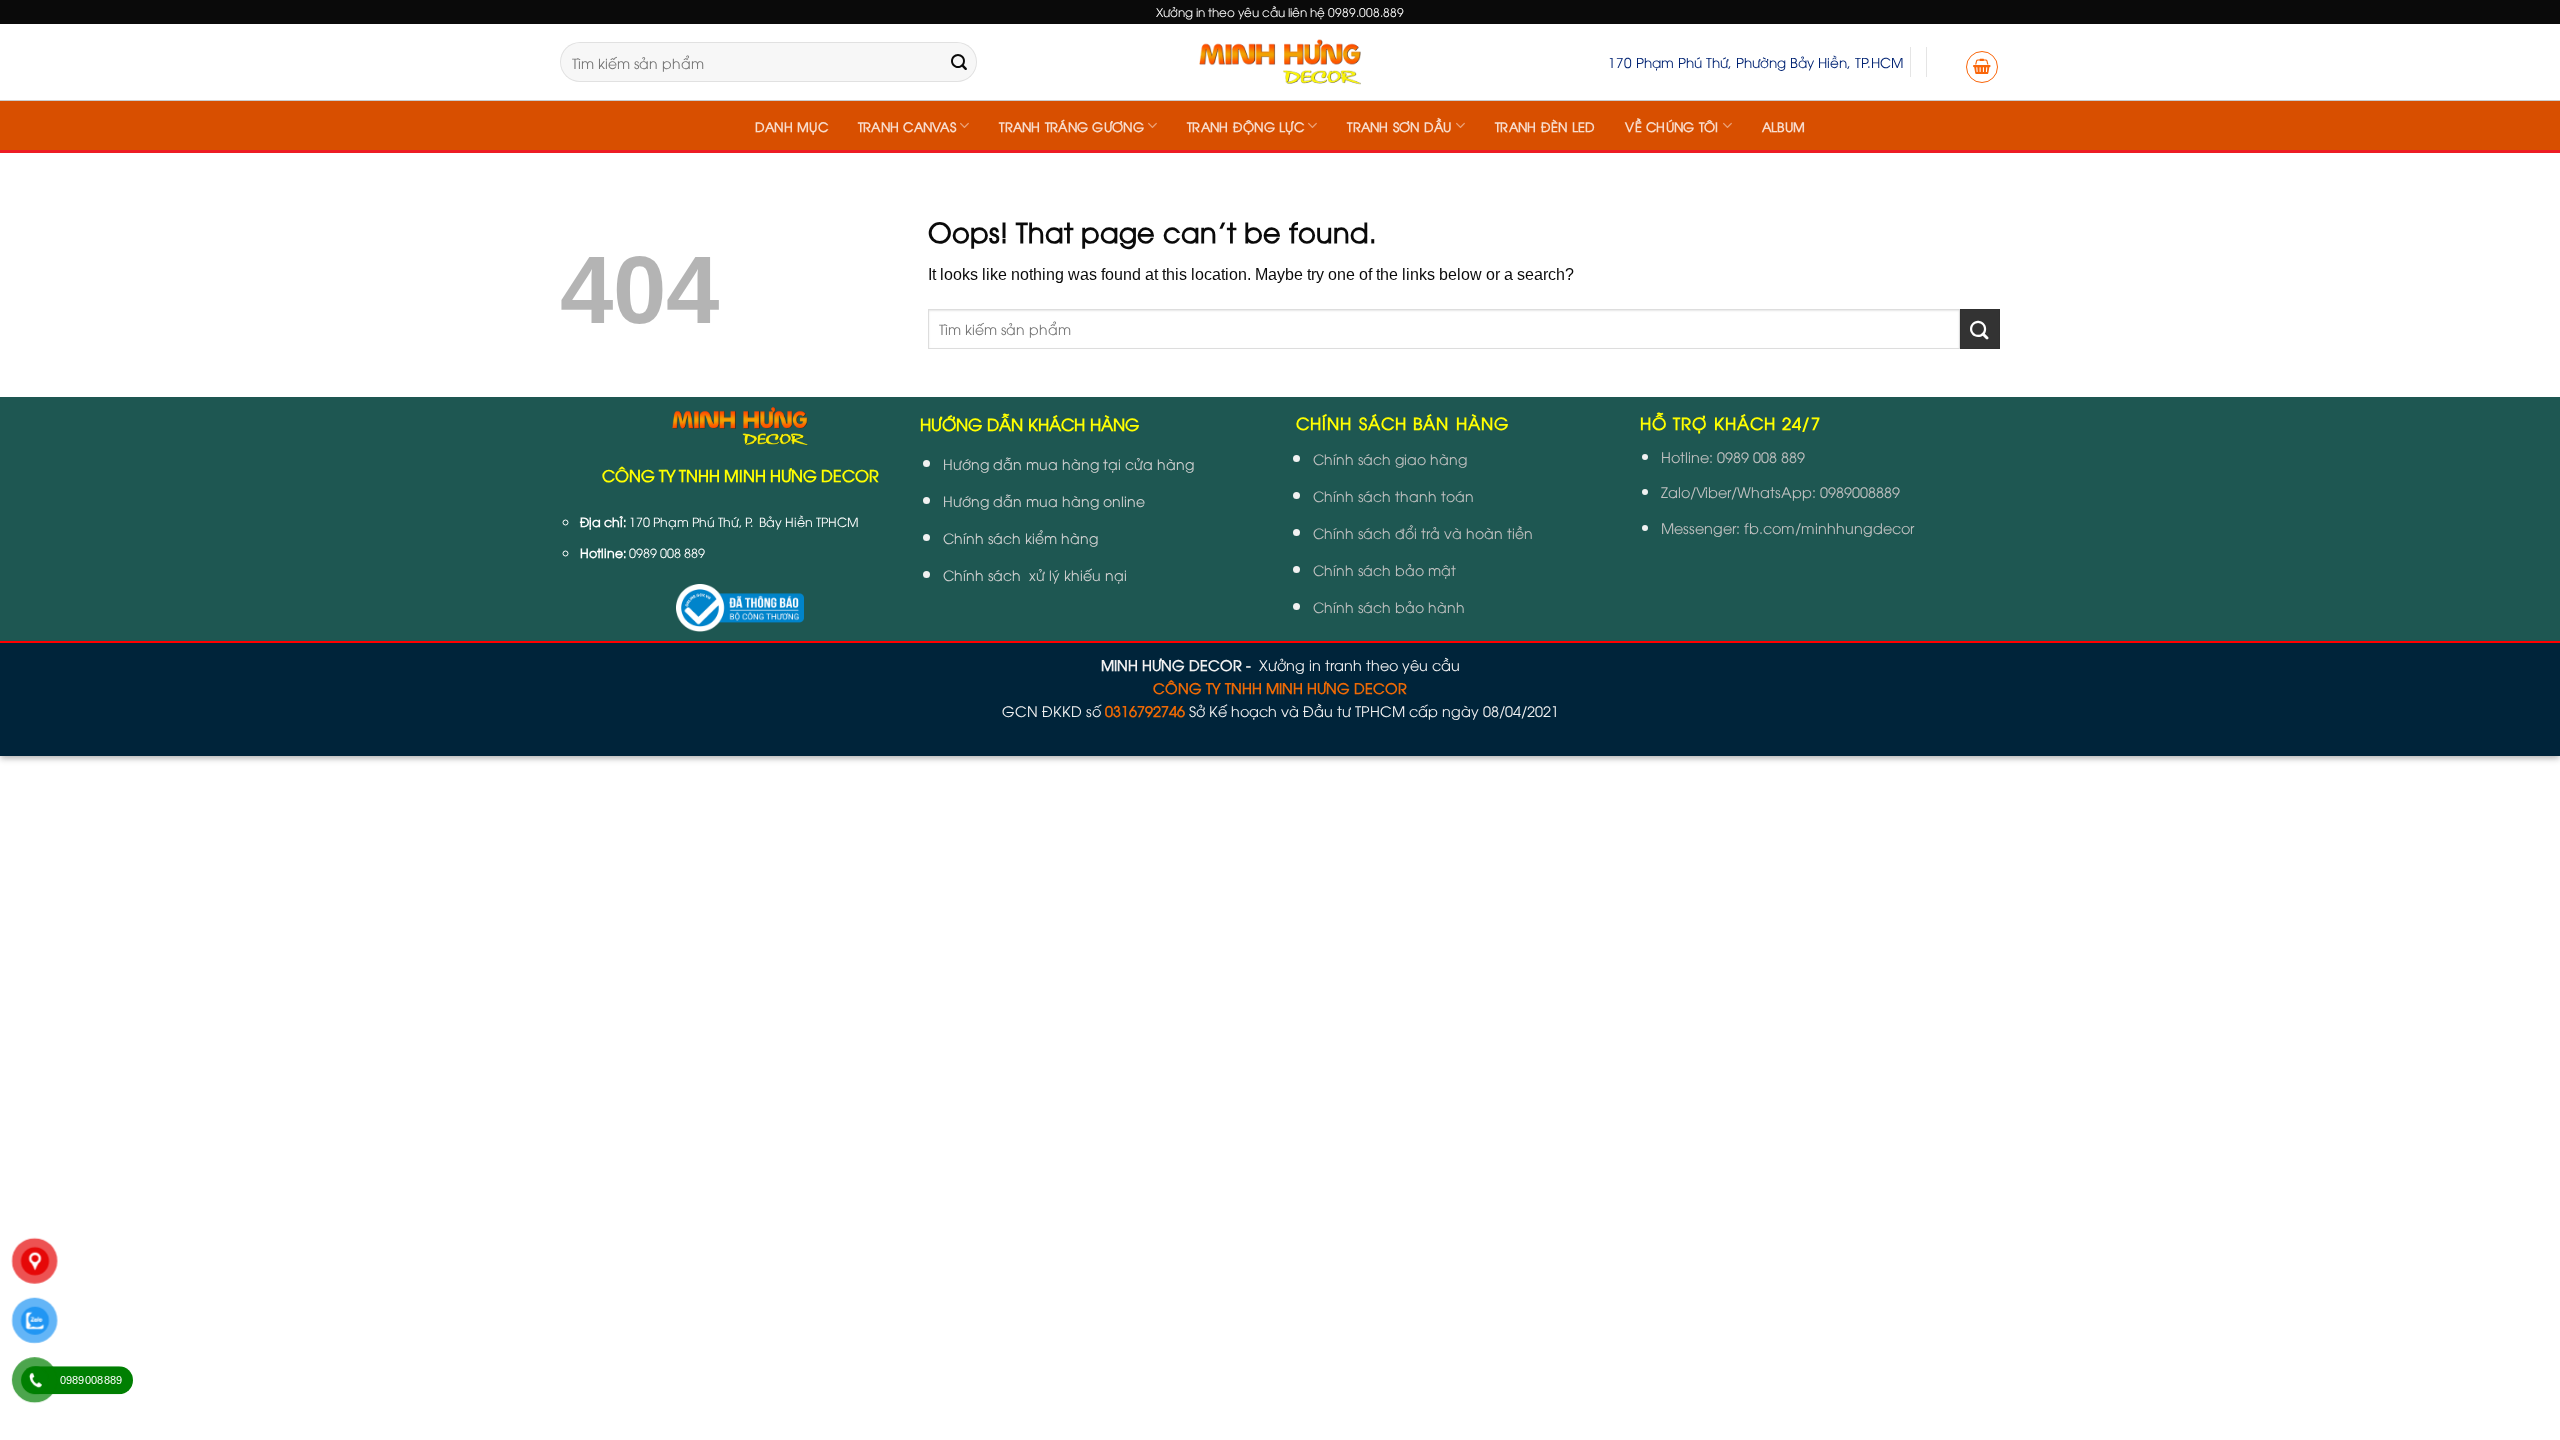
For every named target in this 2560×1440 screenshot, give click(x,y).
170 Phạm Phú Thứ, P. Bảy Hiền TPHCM (744, 521)
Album (1783, 126)
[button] (1982, 67)
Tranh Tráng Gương (1071, 126)
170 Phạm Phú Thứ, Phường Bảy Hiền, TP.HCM (1755, 61)
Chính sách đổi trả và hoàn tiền (1423, 532)
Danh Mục (791, 126)
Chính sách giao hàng (1390, 458)
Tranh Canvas (907, 126)
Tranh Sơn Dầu (1399, 126)
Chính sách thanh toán (1393, 495)
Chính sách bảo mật (1384, 569)
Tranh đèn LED (1545, 126)
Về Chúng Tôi (1671, 126)
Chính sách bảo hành (1389, 606)
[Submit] (959, 62)
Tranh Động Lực (1245, 126)
